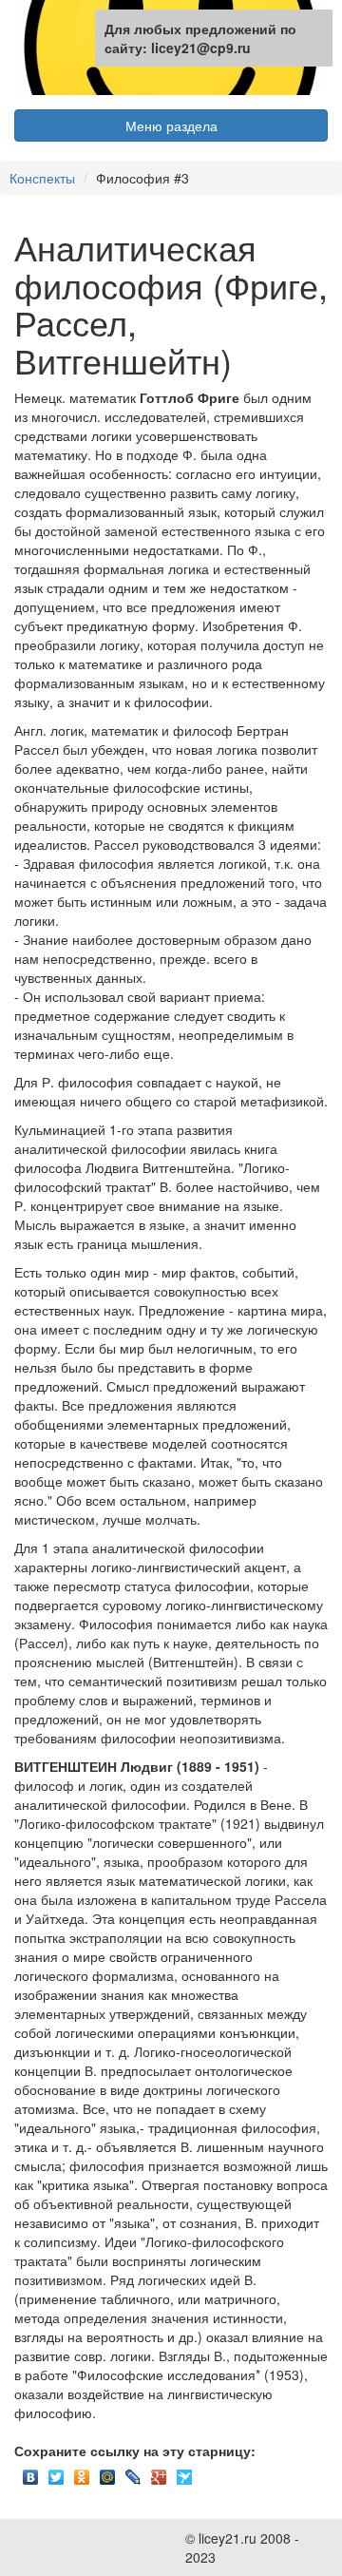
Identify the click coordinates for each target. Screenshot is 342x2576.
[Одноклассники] (82, 2472)
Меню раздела (171, 125)
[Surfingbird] (185, 2472)
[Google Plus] (159, 2472)
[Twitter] (57, 2472)
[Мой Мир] (108, 2472)
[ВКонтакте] (31, 2472)
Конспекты (42, 178)
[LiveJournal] (133, 2472)
